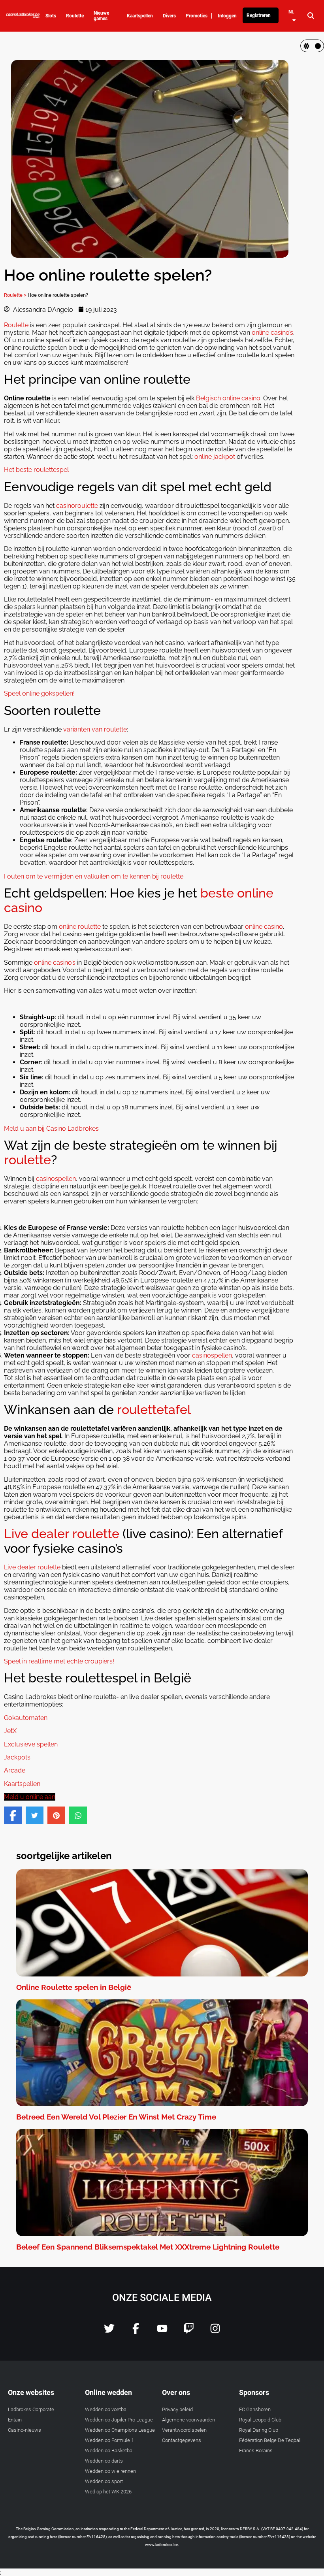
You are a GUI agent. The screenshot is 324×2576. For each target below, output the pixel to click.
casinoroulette (77, 506)
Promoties (197, 16)
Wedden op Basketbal (109, 2451)
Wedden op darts (104, 2461)
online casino (264, 927)
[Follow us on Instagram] (215, 2332)
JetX (10, 1731)
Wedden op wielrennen (110, 2471)
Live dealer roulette (62, 1534)
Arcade (15, 1770)
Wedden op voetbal (106, 2409)
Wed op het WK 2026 (108, 2492)
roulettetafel (154, 1410)
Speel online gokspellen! (39, 693)
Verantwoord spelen (184, 2430)
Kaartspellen (22, 1784)
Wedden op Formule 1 (109, 2440)
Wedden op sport (104, 2481)
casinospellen (56, 1179)
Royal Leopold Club (260, 2420)
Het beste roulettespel (36, 470)
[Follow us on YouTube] (162, 2332)
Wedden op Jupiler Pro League (119, 2420)
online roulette (80, 927)
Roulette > (15, 295)
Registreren (259, 15)
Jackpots (17, 1757)
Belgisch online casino (228, 398)
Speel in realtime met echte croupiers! (59, 1661)
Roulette (16, 325)
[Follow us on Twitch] (189, 2332)
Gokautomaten (26, 1718)
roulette (27, 1160)
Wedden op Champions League (120, 2430)
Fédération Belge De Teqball (270, 2440)
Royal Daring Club (259, 2430)
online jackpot (215, 457)
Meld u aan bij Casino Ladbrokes (51, 1129)
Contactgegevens (182, 2440)
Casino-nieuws (24, 2430)
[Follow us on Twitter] (109, 2332)
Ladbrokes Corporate (31, 2409)
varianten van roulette (95, 729)
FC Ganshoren (255, 2409)
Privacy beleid (177, 2409)
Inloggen (227, 16)
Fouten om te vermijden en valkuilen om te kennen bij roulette (94, 876)
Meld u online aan (30, 1797)
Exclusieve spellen (31, 1744)
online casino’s (272, 333)
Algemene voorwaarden (188, 2420)
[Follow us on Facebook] (136, 2332)
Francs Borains (256, 2451)
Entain (15, 2420)
